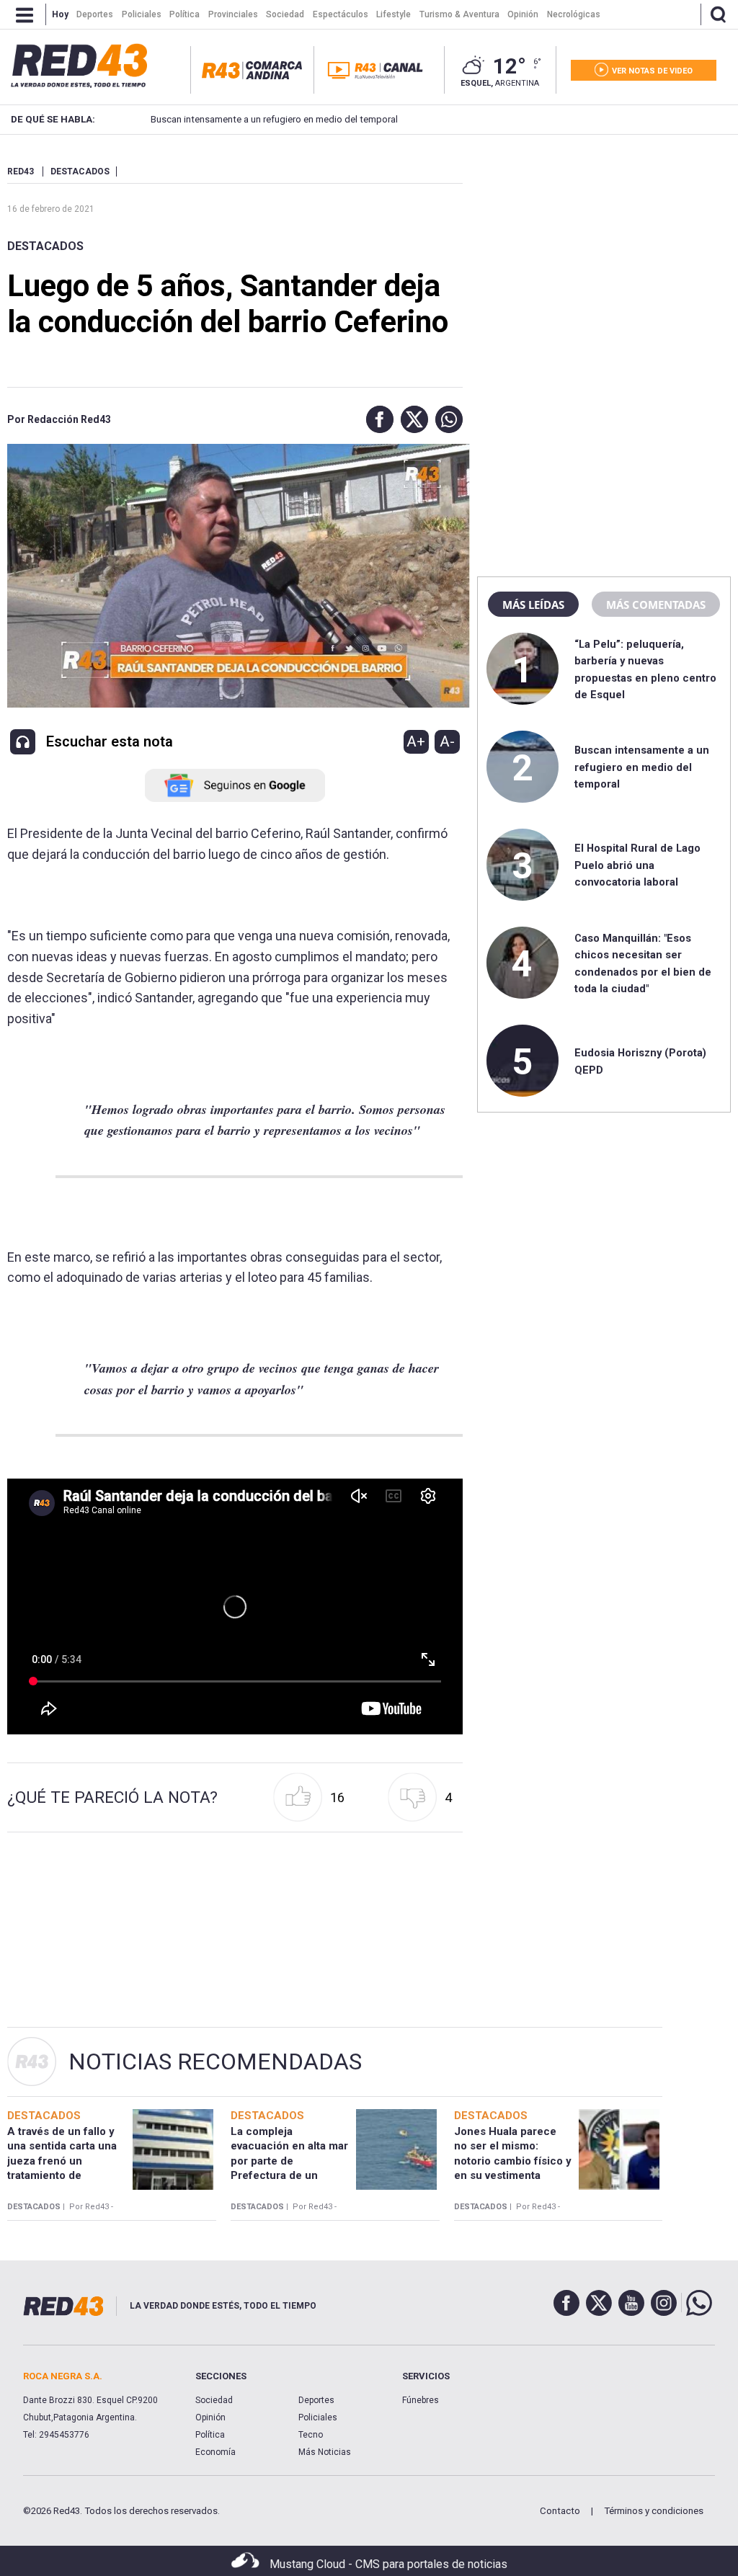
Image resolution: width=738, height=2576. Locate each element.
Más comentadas (656, 605)
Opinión (210, 2417)
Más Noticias (325, 2452)
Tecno (311, 2435)
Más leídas (533, 605)
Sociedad (214, 2400)
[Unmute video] (235, 1606)
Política (210, 2435)
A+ (416, 741)
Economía (215, 2452)
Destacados (45, 246)
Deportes (316, 2400)
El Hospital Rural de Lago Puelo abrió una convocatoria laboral (637, 865)
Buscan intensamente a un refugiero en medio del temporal (274, 119)
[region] (604, 256)
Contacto (560, 2511)
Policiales (318, 2417)
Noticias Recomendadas (215, 2062)
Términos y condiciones (654, 2511)
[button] (376, 419)
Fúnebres (421, 2400)
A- (447, 741)
